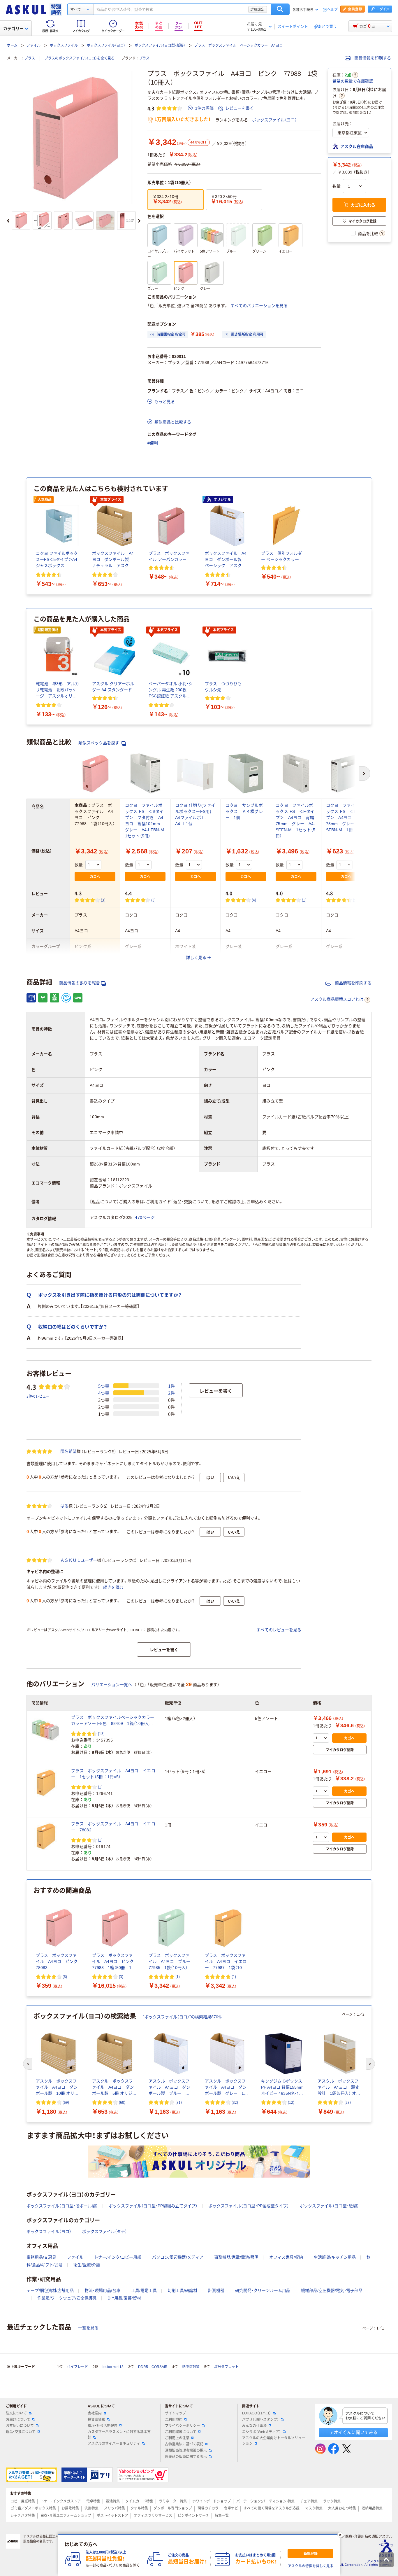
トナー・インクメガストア (61, 2501)
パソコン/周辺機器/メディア (178, 2257)
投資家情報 (96, 2420)
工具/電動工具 (144, 2290)
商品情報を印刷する (372, 58)
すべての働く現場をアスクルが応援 (272, 2508)
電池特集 (113, 2501)
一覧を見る (88, 2328)
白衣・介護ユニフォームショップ (66, 2516)
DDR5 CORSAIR (153, 2367)
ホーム (12, 45)
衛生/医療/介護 (87, 2265)
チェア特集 (309, 2501)
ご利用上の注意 (177, 2438)
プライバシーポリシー (182, 2426)
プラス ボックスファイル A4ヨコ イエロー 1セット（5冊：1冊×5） (113, 1774)
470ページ (145, 1217)
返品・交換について (21, 2432)
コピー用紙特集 (23, 2501)
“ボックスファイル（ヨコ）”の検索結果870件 (183, 2017)
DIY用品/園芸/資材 (124, 2298)
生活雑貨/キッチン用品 (335, 2257)
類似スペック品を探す (99, 743)
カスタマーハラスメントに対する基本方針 (119, 2435)
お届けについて (18, 2420)
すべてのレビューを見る (279, 1630)
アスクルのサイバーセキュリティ (114, 2444)
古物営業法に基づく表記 (184, 2444)
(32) (235, 2102)
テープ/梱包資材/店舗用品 (50, 2290)
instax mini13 (113, 2367)
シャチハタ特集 (23, 2516)
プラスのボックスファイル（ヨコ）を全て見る (80, 58)
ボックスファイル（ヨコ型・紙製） (160, 45)
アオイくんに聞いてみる (354, 2432)
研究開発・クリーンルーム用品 (263, 2290)
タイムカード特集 (139, 2501)
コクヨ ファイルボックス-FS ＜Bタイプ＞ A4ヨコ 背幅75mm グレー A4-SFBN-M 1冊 (346, 818)
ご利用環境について (181, 2432)
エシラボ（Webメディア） (261, 2432)
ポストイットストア (112, 2516)
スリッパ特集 (115, 2508)
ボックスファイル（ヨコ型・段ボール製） (62, 2206)
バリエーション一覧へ (112, 1685)
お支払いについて (20, 2426)
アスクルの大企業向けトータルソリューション (274, 2441)
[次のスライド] (139, 221)
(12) (291, 2102)
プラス (30, 58)
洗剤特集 (91, 2508)
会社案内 (95, 2413)
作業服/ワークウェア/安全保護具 (67, 2298)
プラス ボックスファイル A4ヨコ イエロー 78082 (113, 1827)
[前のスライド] (8, 221)
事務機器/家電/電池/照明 (236, 2257)
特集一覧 (222, 2516)
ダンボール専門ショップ (173, 2508)
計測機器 (216, 2290)
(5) (154, 900)
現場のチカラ (208, 2508)
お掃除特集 (70, 2508)
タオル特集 (139, 2508)
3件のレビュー (38, 1396)
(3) (103, 900)
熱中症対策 (191, 2367)
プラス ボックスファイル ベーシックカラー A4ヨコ (238, 45)
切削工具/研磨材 (182, 2290)
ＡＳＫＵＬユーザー (79, 1560)
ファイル (34, 45)
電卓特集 (93, 2501)
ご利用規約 (174, 2420)
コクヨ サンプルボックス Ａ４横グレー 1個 (244, 811)
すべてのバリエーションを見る (259, 306)
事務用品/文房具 (41, 2257)
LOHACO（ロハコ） (257, 2413)
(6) (65, 1976)
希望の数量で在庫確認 (353, 81)
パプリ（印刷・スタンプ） (260, 2420)
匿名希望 (68, 1451)
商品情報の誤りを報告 (80, 983)
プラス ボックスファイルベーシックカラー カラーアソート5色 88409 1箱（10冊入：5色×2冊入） (113, 1721)
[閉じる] (340, 2535)
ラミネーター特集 (173, 2501)
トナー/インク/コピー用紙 (118, 2257)
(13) (101, 1734)
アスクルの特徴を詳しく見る (311, 2566)
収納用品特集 (372, 2508)
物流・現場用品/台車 (102, 2290)
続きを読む (113, 1587)
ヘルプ (332, 10)
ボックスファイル (64, 45)
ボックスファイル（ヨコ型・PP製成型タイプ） (249, 2206)
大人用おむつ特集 (342, 2508)
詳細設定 (258, 9)
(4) (254, 900)
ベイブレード (78, 2367)
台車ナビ (231, 2508)
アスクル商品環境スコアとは (337, 999)
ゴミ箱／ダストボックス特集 (33, 2508)
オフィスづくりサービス (153, 2516)
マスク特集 (314, 2508)
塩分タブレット (226, 2367)
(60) (122, 2102)
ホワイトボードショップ (212, 2501)
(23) (348, 2102)
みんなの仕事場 (254, 2426)
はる (64, 1506)
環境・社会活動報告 (103, 2426)
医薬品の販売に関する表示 (186, 2457)
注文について (16, 2413)
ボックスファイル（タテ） (105, 2232)
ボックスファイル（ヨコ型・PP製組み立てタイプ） (153, 2206)
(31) (179, 2102)
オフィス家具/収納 (286, 2257)
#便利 (153, 443)
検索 (280, 9)
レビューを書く (239, 108)
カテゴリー (13, 29)
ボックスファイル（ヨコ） (106, 45)
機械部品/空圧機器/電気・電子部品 (332, 2290)
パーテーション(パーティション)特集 (265, 2501)
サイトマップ (175, 2413)
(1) (304, 900)
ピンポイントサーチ (193, 2516)
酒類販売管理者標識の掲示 (186, 2451)
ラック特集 (332, 2501)
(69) (66, 2102)
